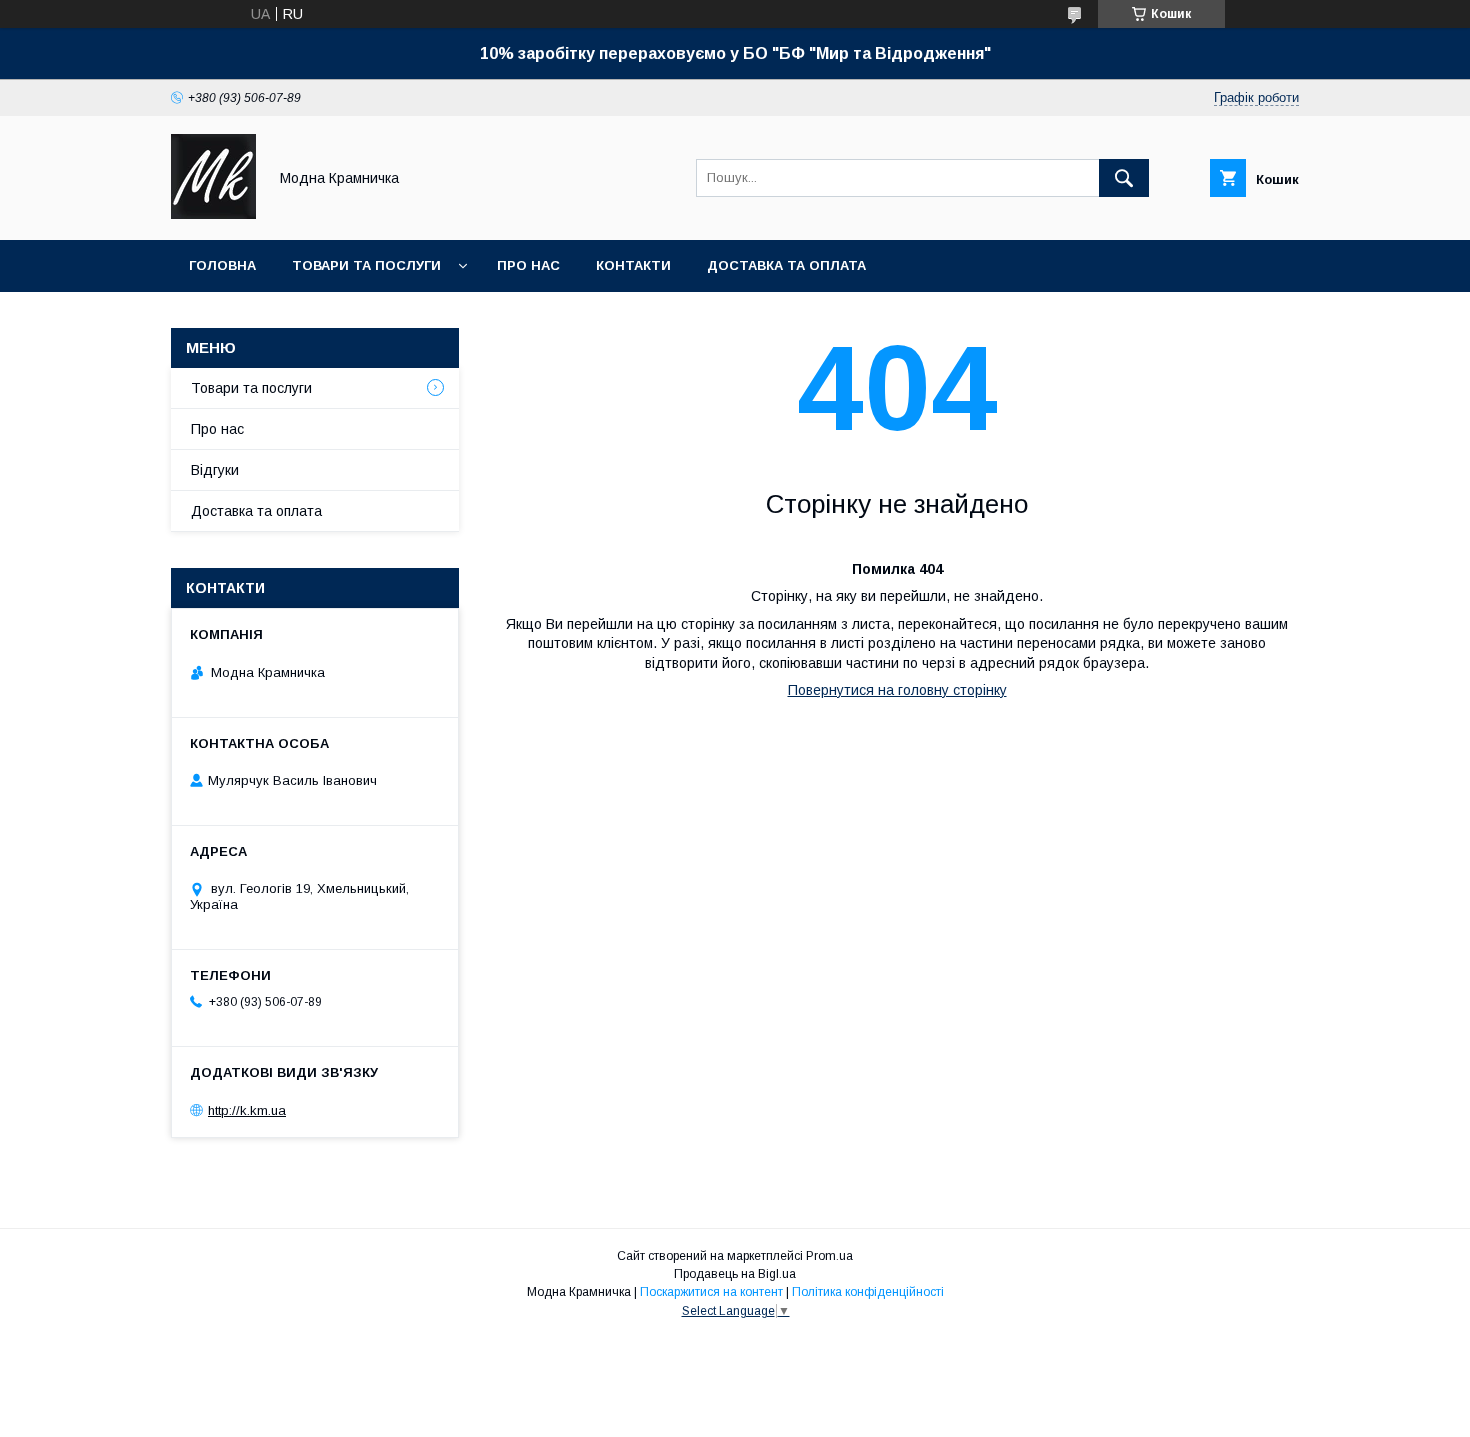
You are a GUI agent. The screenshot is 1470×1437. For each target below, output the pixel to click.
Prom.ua (829, 1256)
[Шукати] (1124, 178)
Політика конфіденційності (868, 1292)
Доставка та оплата (786, 265)
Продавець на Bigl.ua (735, 1274)
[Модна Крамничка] (213, 214)
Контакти (633, 265)
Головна (222, 265)
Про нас (528, 265)
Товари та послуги (366, 265)
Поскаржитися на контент (711, 1292)
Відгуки (215, 470)
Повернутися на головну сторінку (897, 690)
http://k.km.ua (247, 1110)
